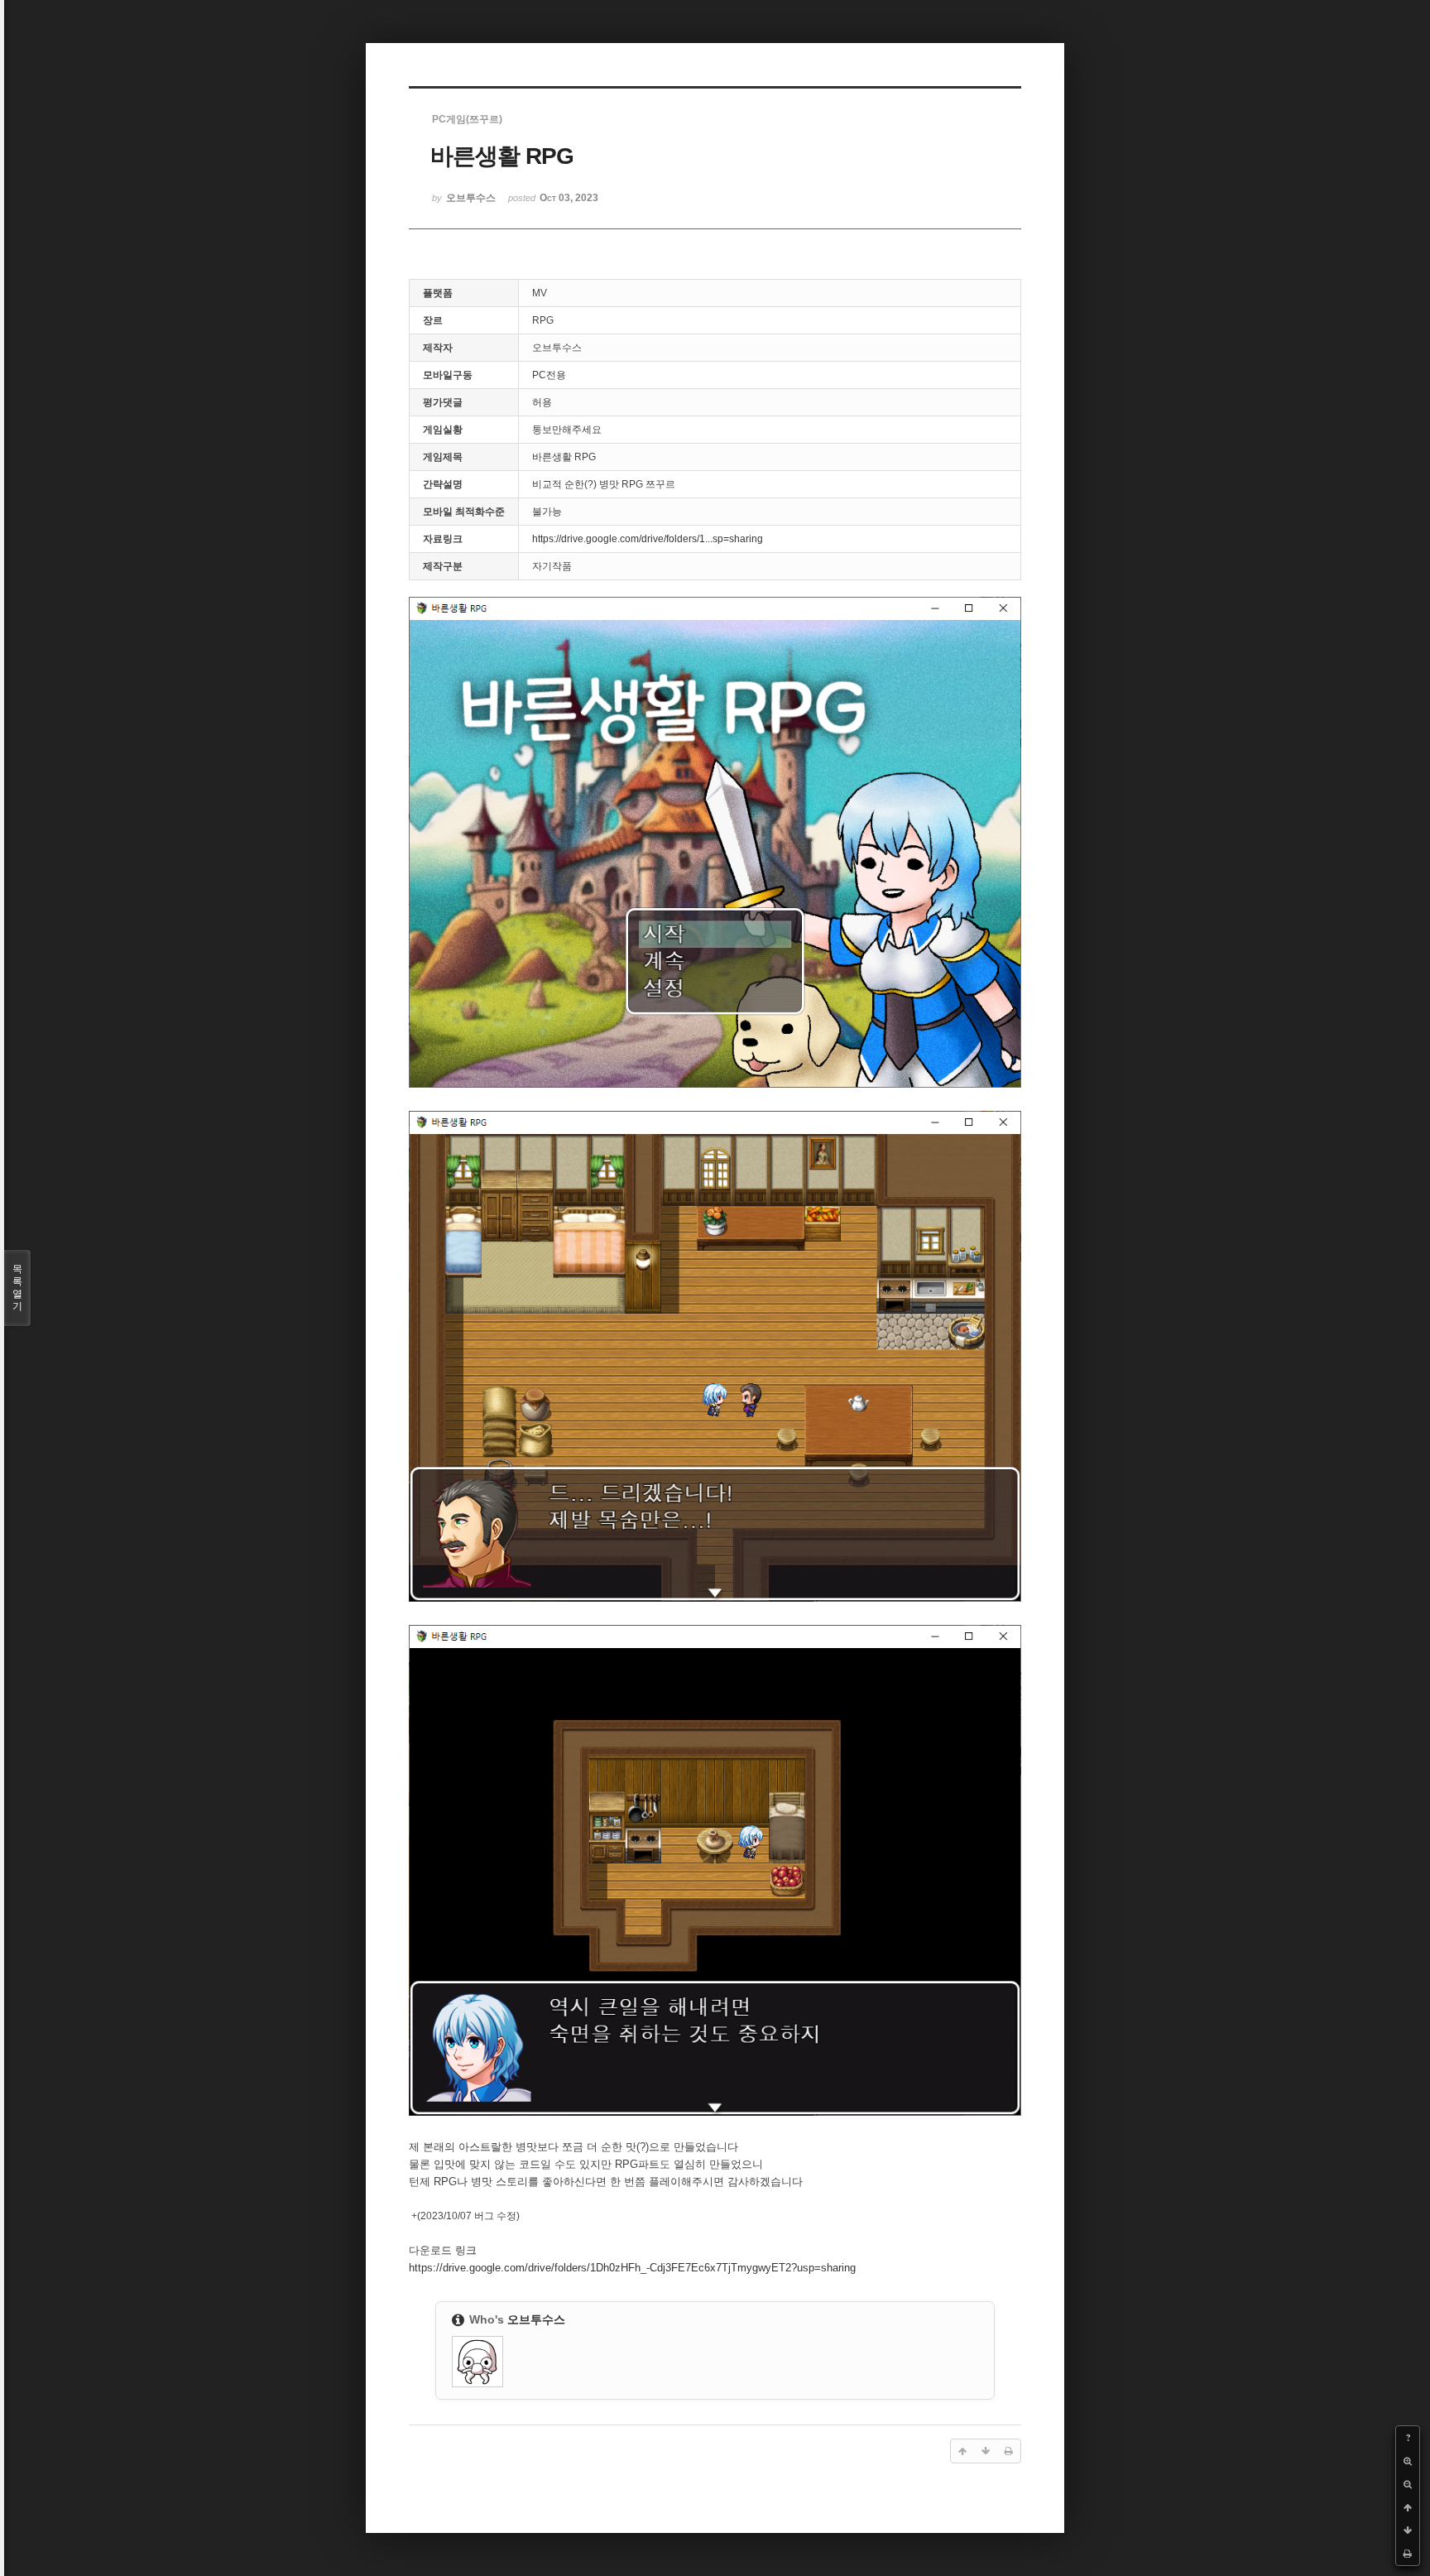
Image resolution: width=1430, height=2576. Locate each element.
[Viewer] (847, 2265)
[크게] (1408, 2461)
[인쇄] (1408, 2554)
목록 (17, 1288)
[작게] (1408, 2484)
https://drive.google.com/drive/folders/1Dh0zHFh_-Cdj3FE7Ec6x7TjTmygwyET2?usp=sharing (632, 2268)
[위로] (1408, 2507)
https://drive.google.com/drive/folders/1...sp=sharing (648, 539)
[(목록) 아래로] (1408, 2530)
